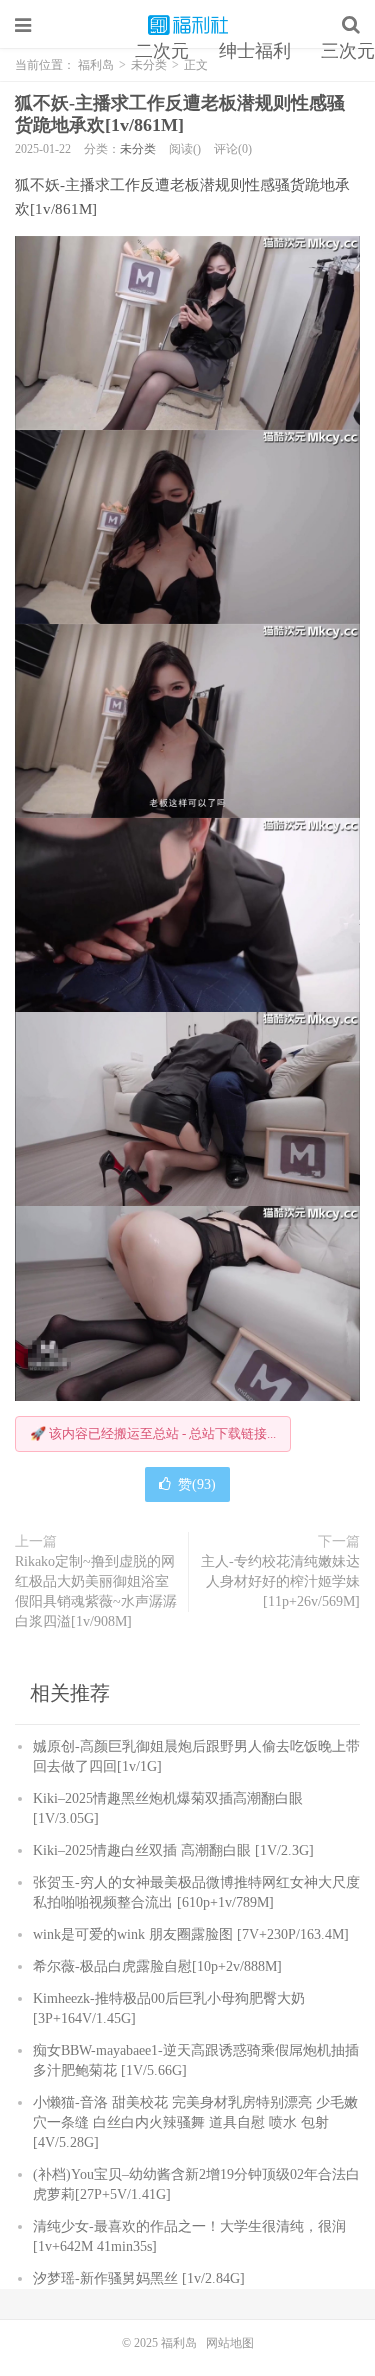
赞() (197, 1484)
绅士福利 (255, 51)
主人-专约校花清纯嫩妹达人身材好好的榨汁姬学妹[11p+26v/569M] (280, 1581)
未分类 (138, 149)
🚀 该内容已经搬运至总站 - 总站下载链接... (153, 1433)
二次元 (162, 51)
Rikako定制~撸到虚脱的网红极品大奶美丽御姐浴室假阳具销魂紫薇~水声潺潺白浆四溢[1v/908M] (96, 1591)
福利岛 (188, 25)
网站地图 (230, 2343)
